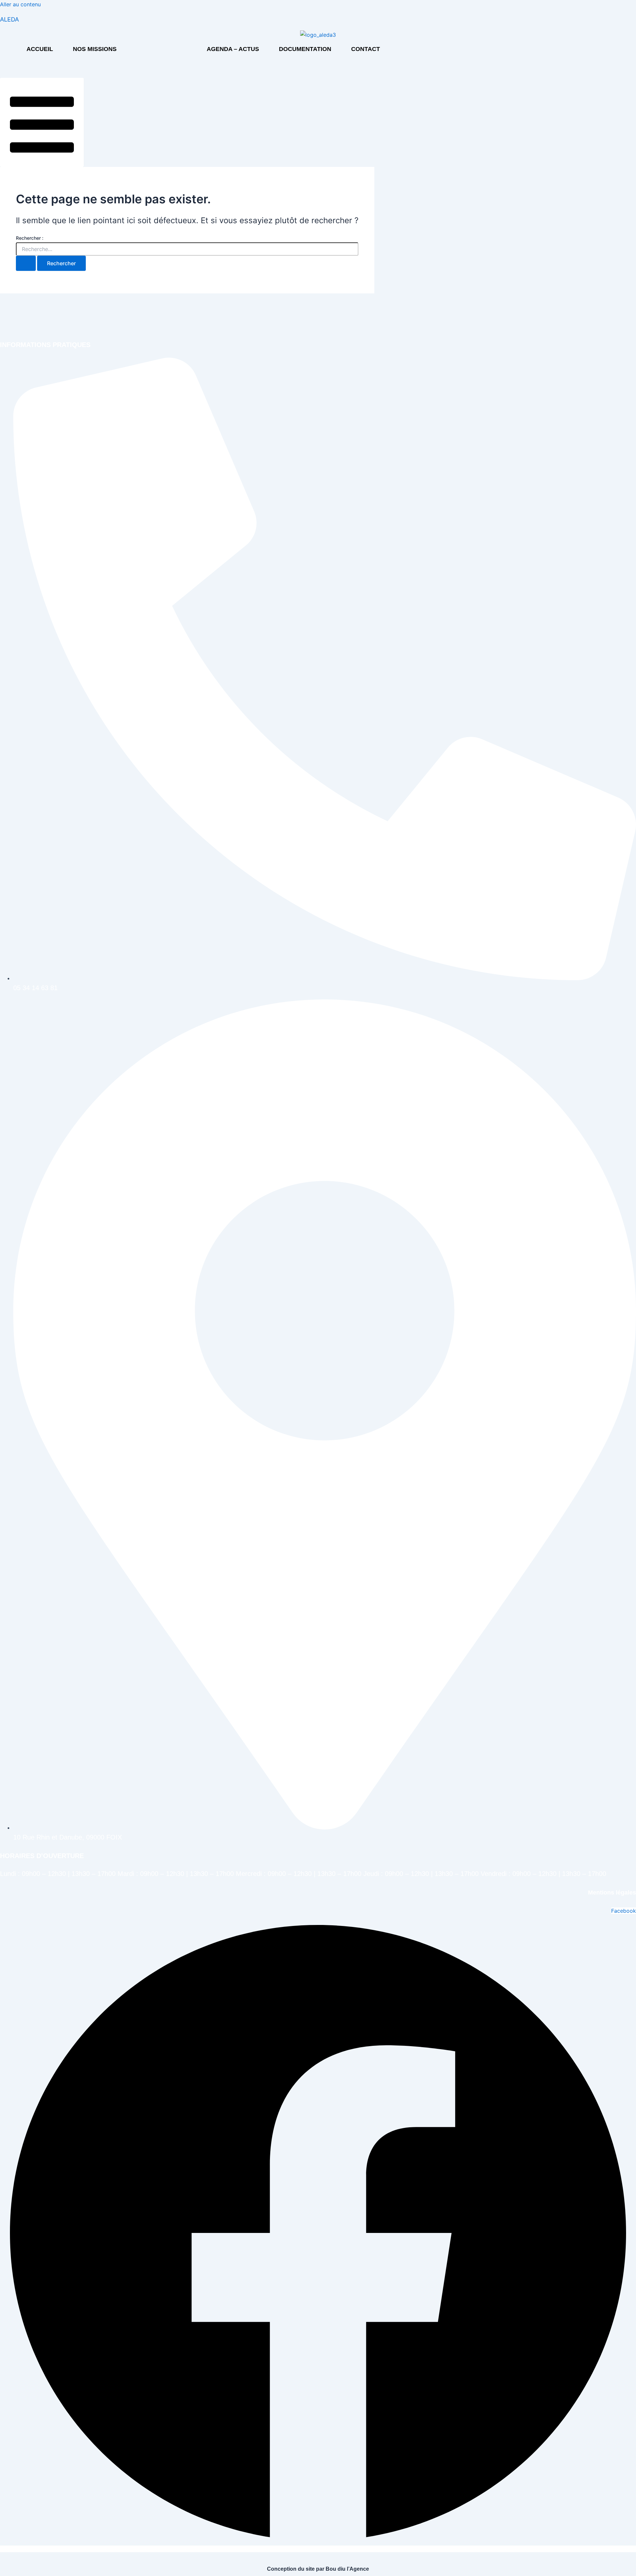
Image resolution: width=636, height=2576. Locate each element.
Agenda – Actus (233, 49)
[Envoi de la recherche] (26, 263)
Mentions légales (612, 1893)
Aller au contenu (20, 4)
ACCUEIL (40, 49)
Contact (366, 49)
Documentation (305, 49)
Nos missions (95, 49)
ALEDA (9, 19)
